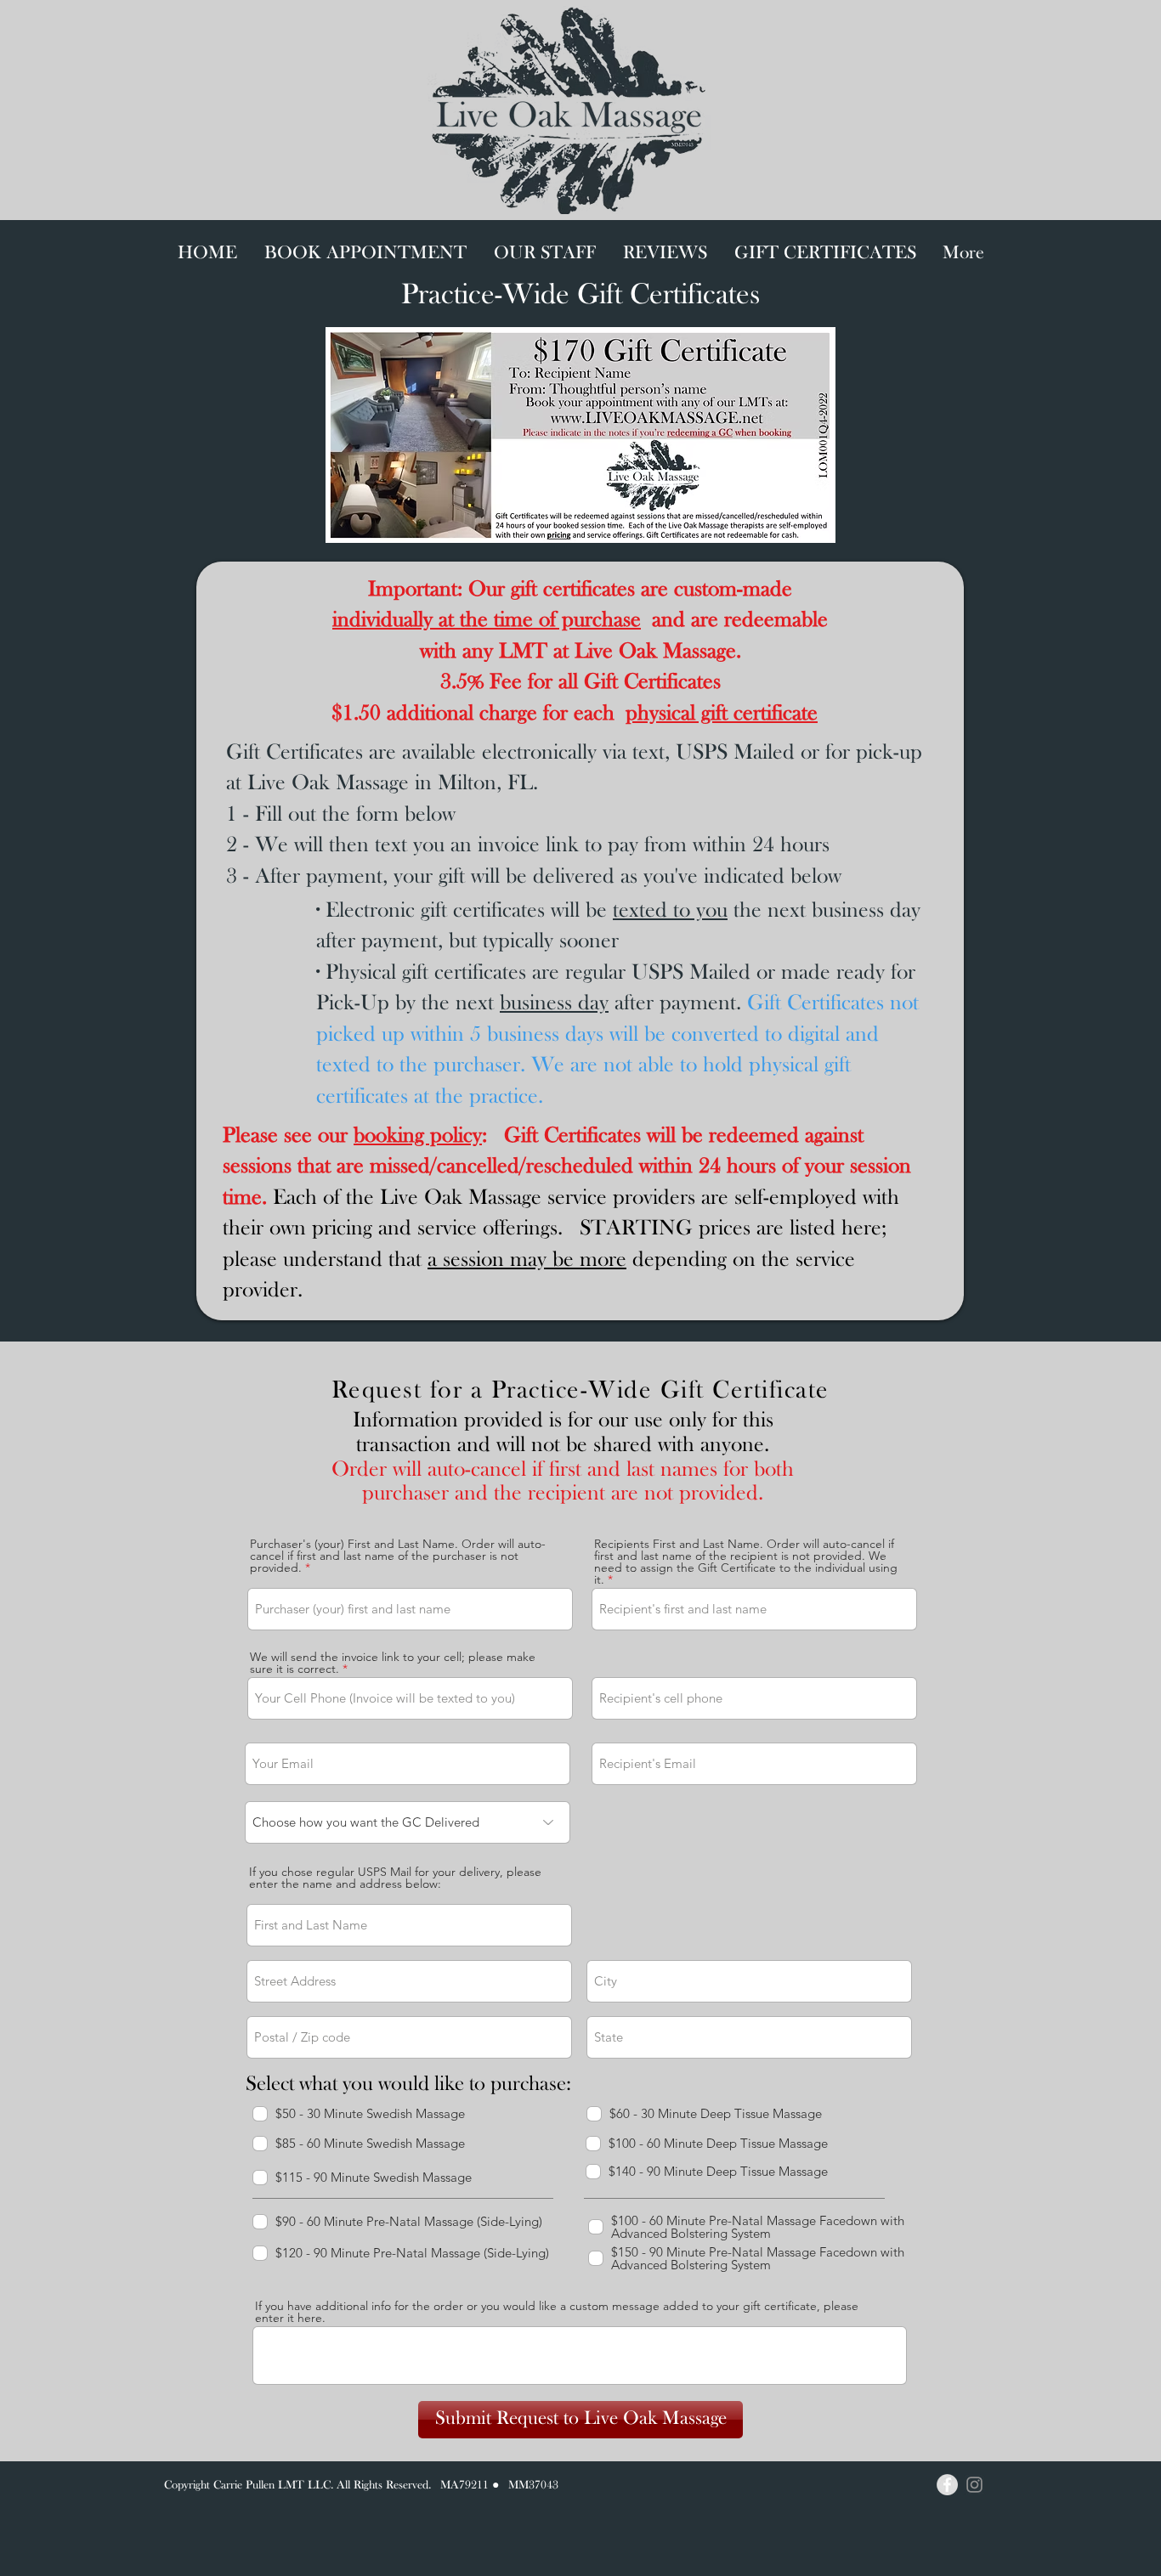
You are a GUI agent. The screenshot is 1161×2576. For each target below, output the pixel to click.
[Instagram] (974, 2485)
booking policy (418, 1136)
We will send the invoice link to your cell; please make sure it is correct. (393, 1663)
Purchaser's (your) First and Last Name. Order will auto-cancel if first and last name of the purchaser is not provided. (398, 1556)
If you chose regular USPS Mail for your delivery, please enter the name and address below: (395, 1878)
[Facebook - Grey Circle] (947, 2485)
